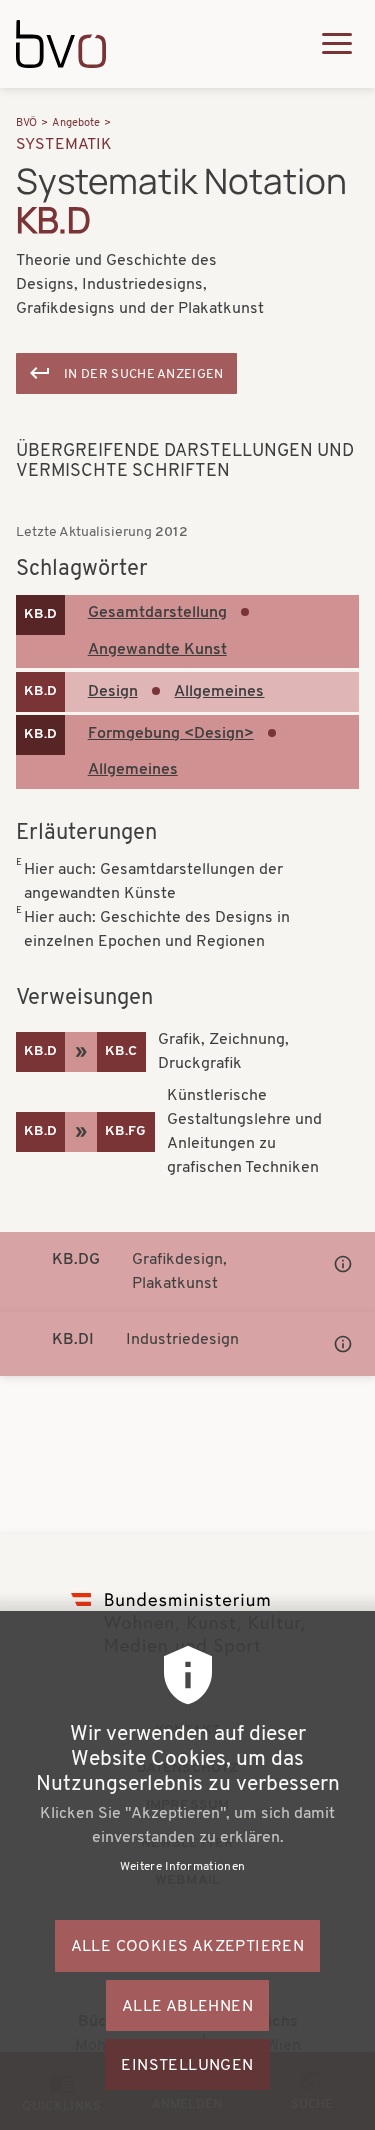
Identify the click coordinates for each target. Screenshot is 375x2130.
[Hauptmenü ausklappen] (337, 43)
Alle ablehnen (187, 2007)
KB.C (121, 1051)
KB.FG (125, 1131)
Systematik (64, 145)
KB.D (40, 614)
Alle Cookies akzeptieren (188, 1947)
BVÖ (26, 123)
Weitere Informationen (182, 1867)
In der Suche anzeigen (144, 374)
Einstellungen (187, 2066)
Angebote (76, 123)
